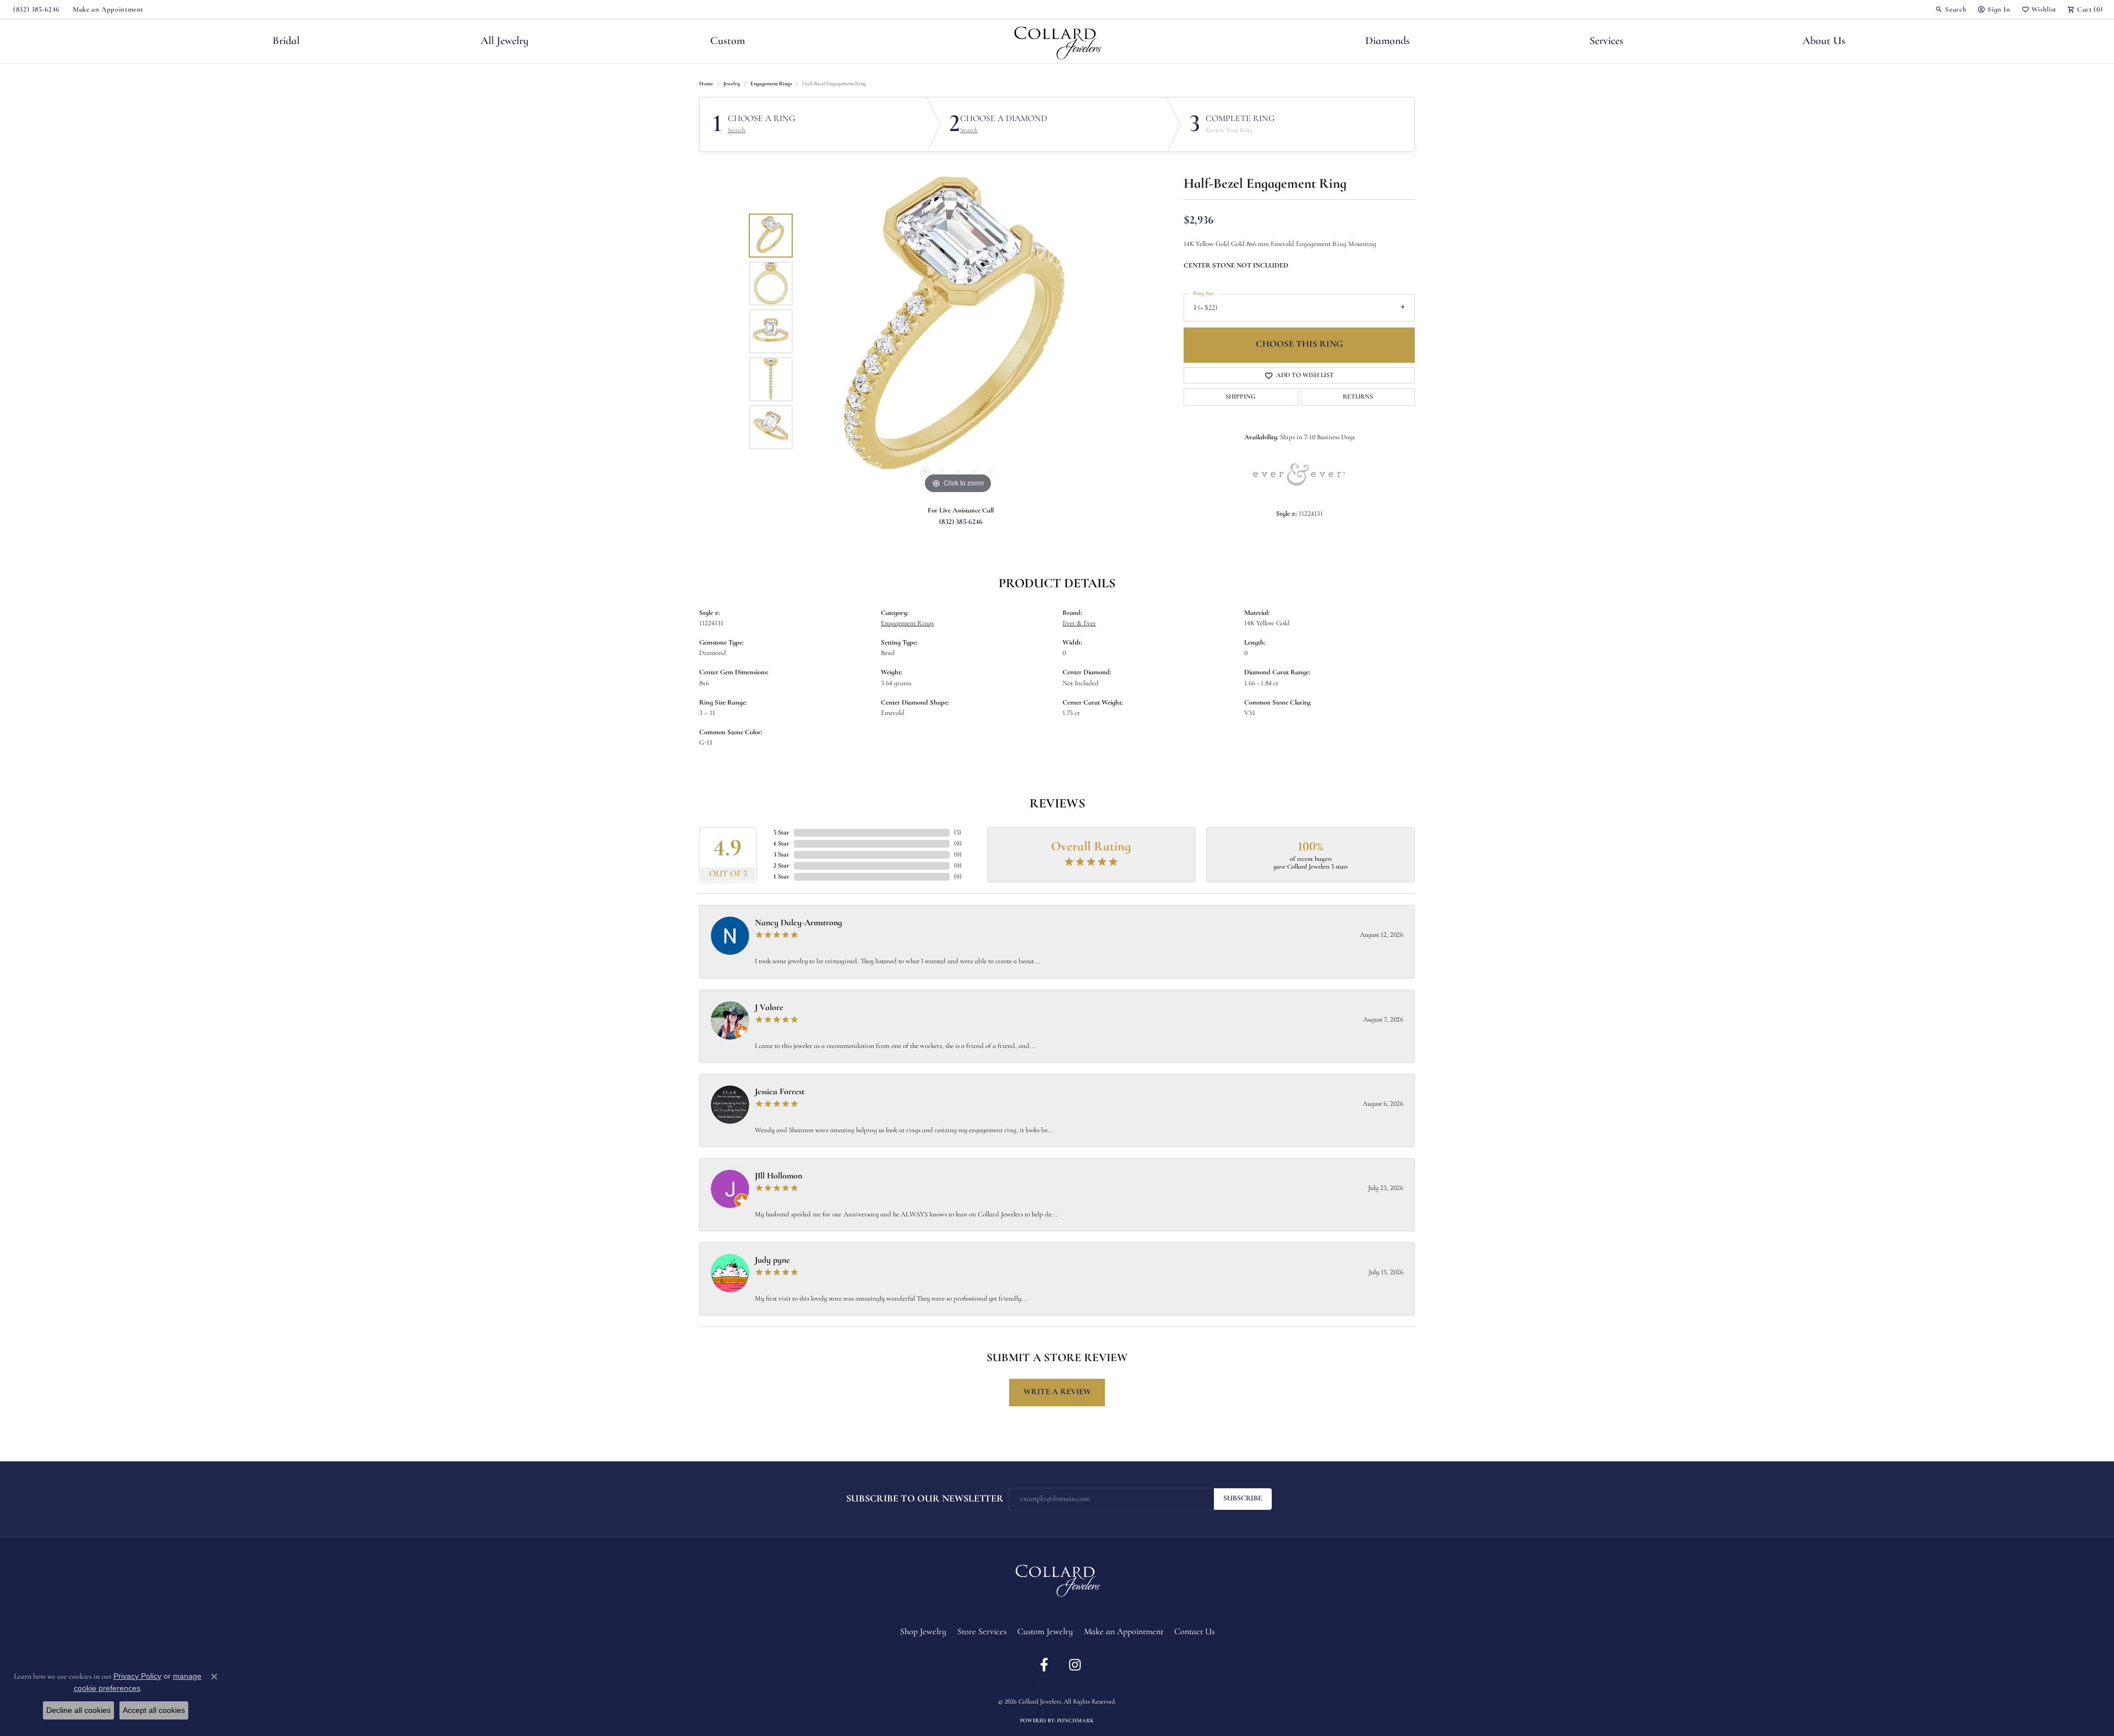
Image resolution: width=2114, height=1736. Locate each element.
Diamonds (1388, 41)
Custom (728, 41)
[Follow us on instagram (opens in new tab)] (1075, 1665)
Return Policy (977, 1683)
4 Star (781, 844)
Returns (1358, 397)
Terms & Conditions (1069, 1683)
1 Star (781, 877)
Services (1606, 41)
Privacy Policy (1020, 1683)
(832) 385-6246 (961, 522)
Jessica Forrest (780, 1092)
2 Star (781, 866)
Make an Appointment (1124, 1632)
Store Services (982, 1632)
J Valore (769, 1008)
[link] (35, 9)
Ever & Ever (1079, 623)
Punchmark (1075, 1721)
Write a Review (1057, 1392)
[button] (1951, 9)
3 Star (781, 855)
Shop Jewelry (923, 1632)
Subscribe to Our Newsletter (925, 1499)
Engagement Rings (771, 84)
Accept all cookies (154, 1710)
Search (737, 130)
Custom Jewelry (1045, 1632)
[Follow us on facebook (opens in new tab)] (1044, 1665)
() (958, 833)
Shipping (1241, 397)
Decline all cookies (78, 1710)
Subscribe (1243, 1498)
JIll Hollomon (778, 1176)
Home (706, 84)
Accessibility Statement (1127, 1683)
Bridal (286, 41)
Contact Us (1194, 1632)
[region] (958, 331)
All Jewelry (505, 41)
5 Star (781, 833)
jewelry (732, 84)
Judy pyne (772, 1260)
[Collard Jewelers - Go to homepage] (1057, 1579)
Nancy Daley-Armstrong (799, 923)
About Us (1824, 41)
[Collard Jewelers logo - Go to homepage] (1057, 41)
